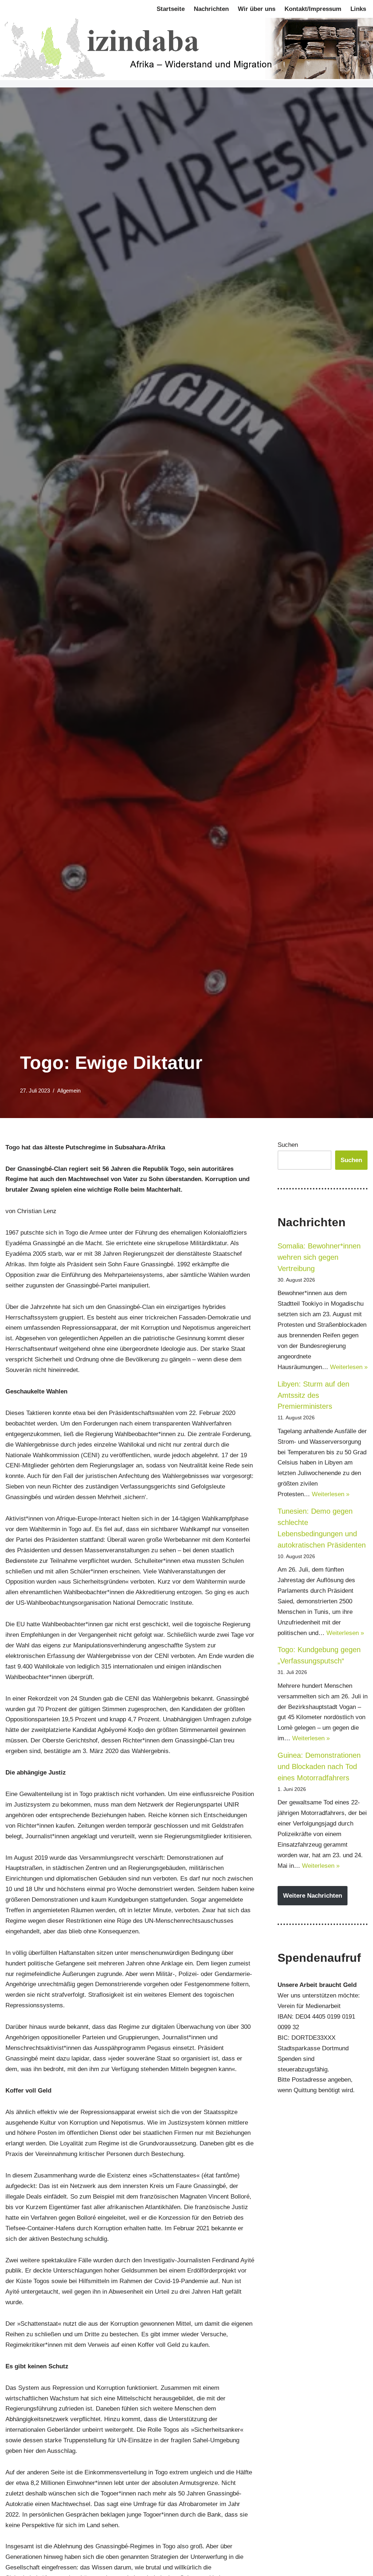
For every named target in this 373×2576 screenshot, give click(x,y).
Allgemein (69, 1091)
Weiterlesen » (349, 1367)
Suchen (288, 1145)
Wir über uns (257, 9)
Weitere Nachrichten (313, 1896)
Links (358, 9)
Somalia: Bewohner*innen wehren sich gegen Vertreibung (319, 1257)
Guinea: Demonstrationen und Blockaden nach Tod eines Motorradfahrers (319, 1767)
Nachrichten (211, 9)
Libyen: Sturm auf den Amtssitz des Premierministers (313, 1395)
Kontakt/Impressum (313, 9)
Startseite (171, 9)
